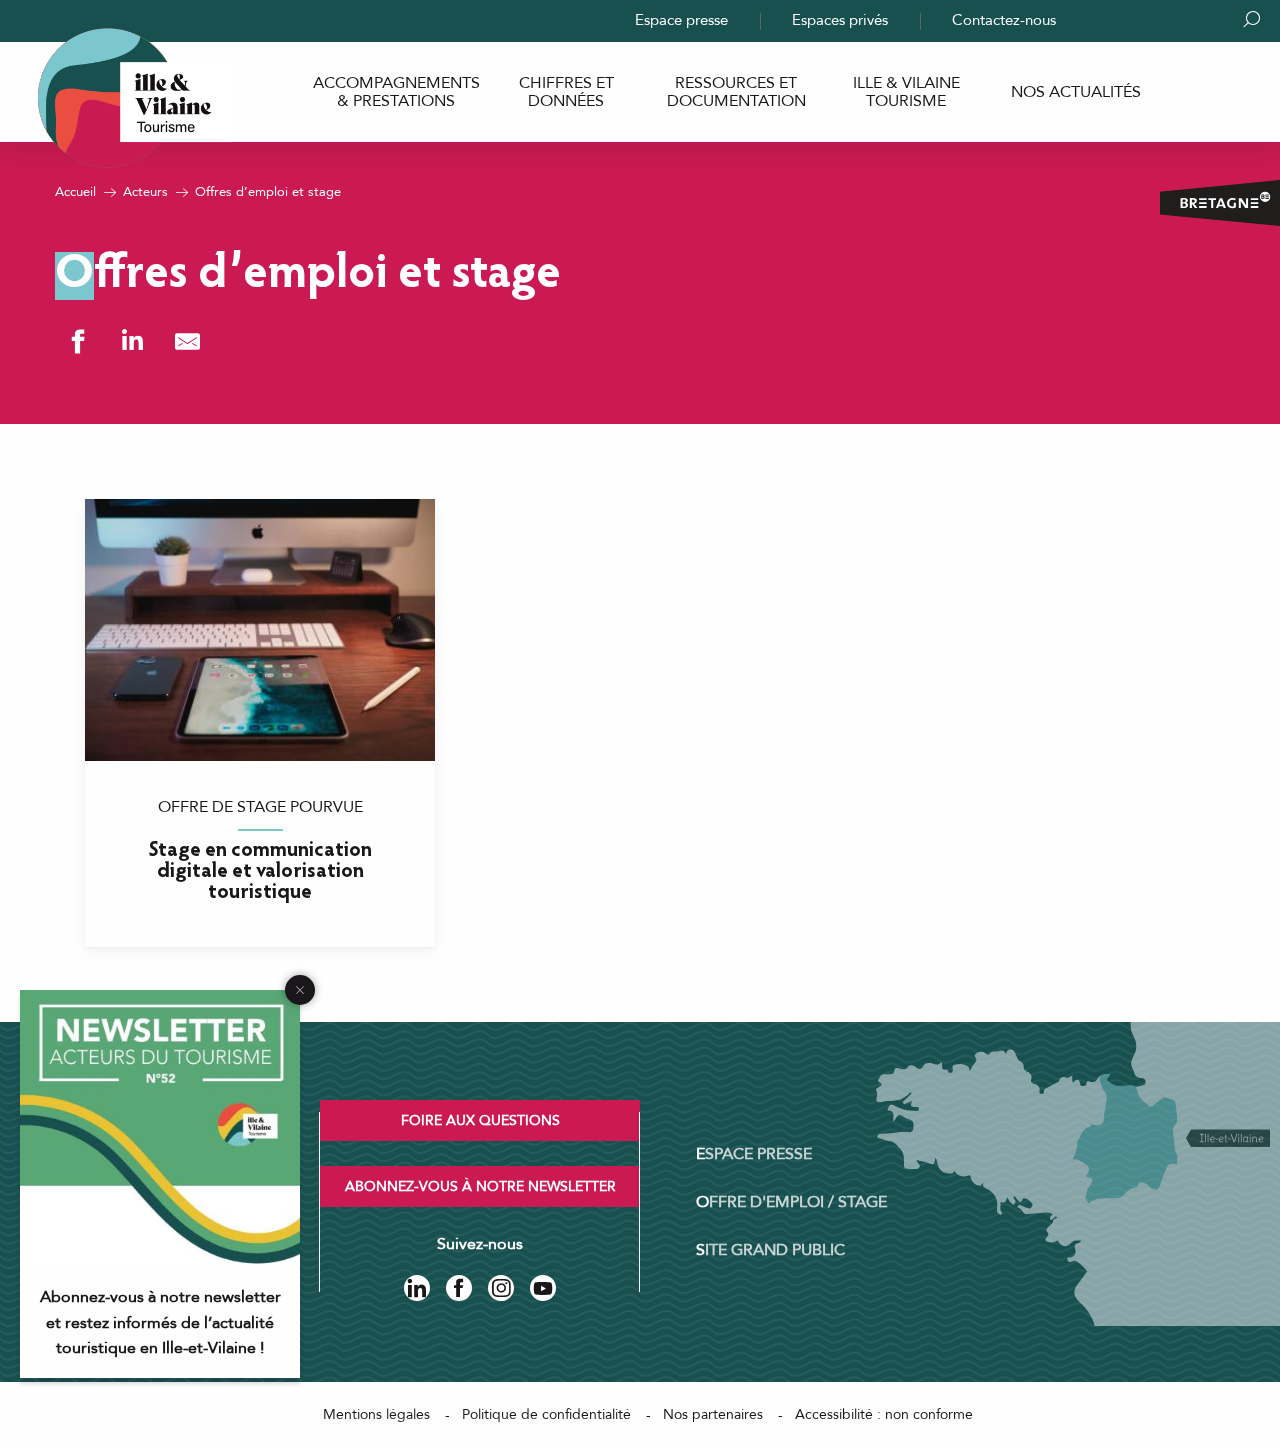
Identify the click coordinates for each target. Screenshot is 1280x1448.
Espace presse (681, 20)
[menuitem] (396, 92)
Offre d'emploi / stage (791, 1202)
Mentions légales (376, 1414)
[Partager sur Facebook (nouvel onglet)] (77, 341)
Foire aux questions (480, 1120)
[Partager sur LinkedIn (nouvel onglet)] (132, 341)
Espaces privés (840, 20)
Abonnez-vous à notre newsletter (480, 1186)
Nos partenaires (713, 1414)
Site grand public (770, 1250)
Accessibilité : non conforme (884, 1414)
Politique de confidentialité (546, 1414)
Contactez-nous (1004, 20)
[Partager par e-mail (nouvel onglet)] (187, 341)
